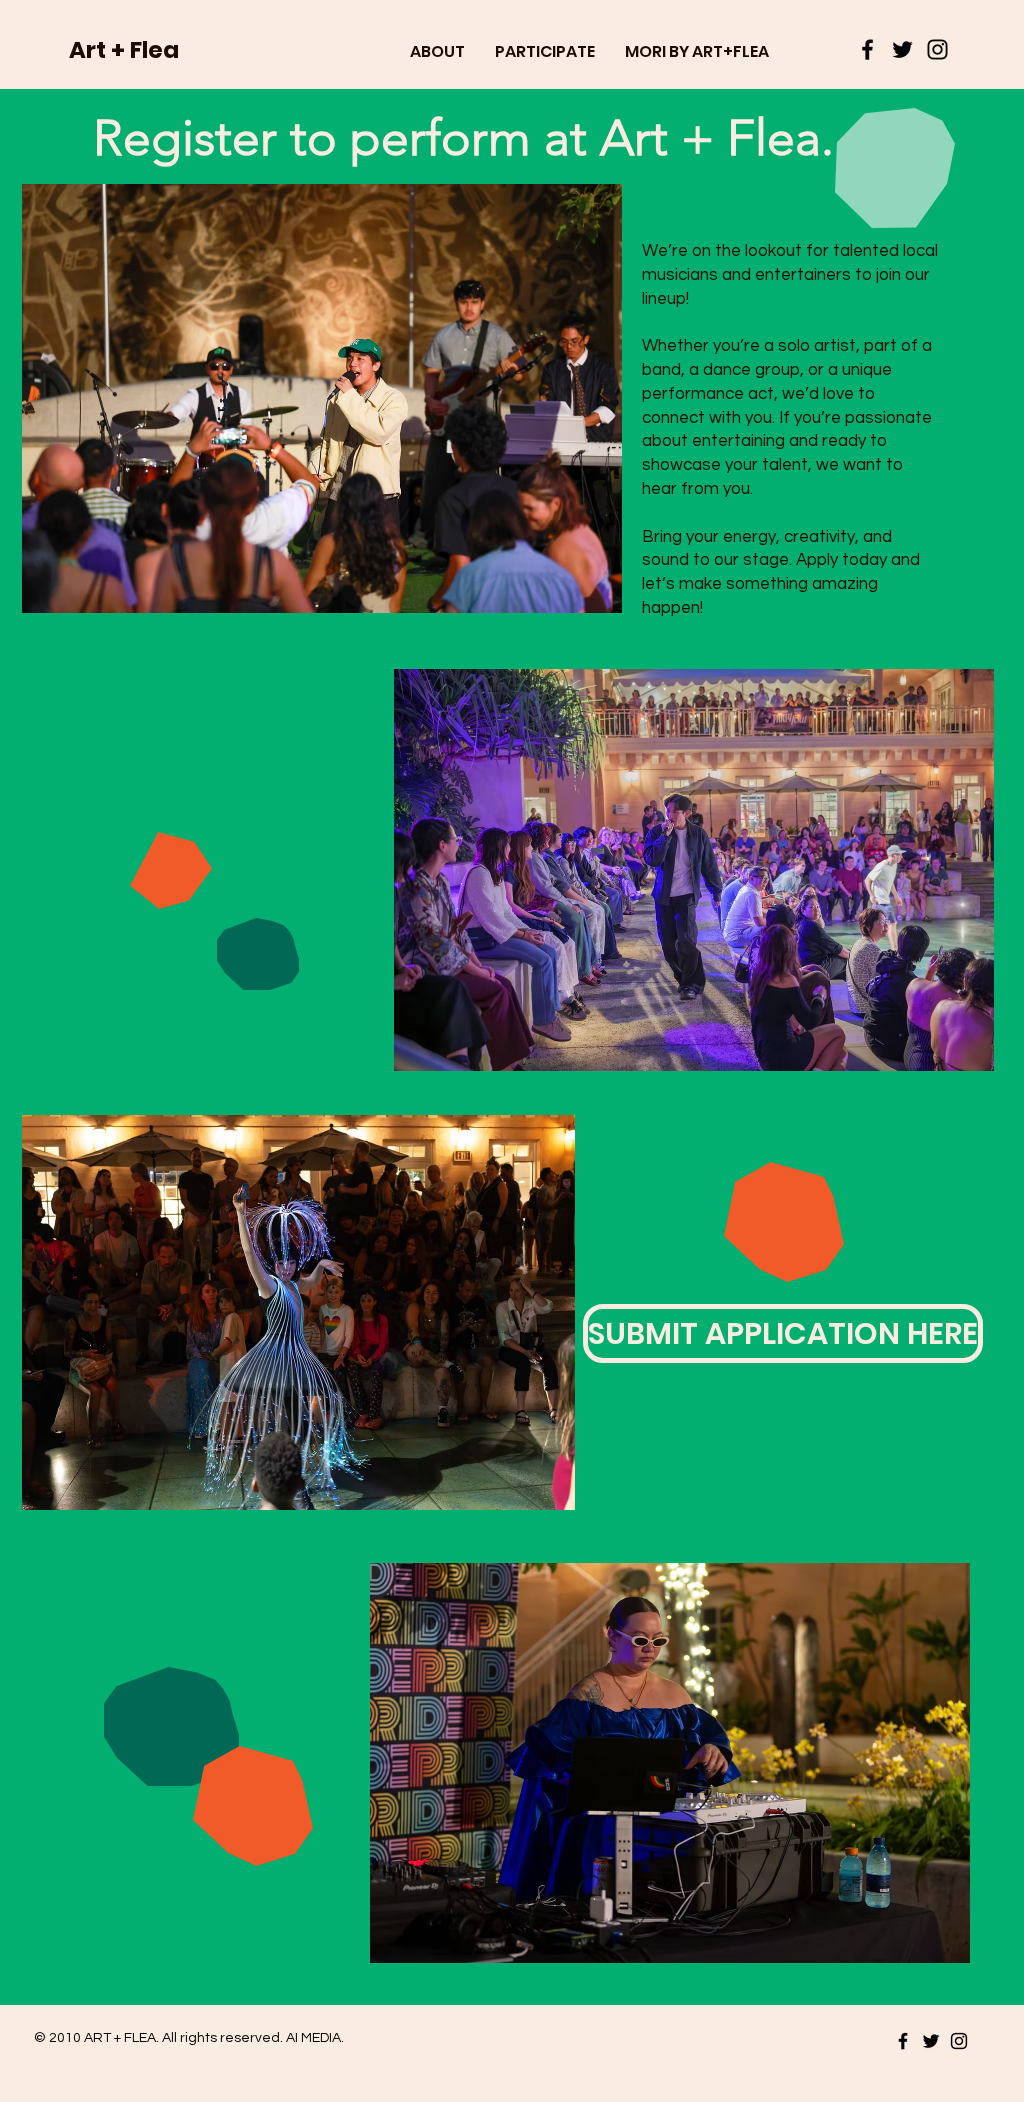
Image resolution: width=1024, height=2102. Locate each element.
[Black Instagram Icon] (937, 49)
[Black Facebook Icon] (867, 49)
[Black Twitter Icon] (902, 49)
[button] (437, 51)
